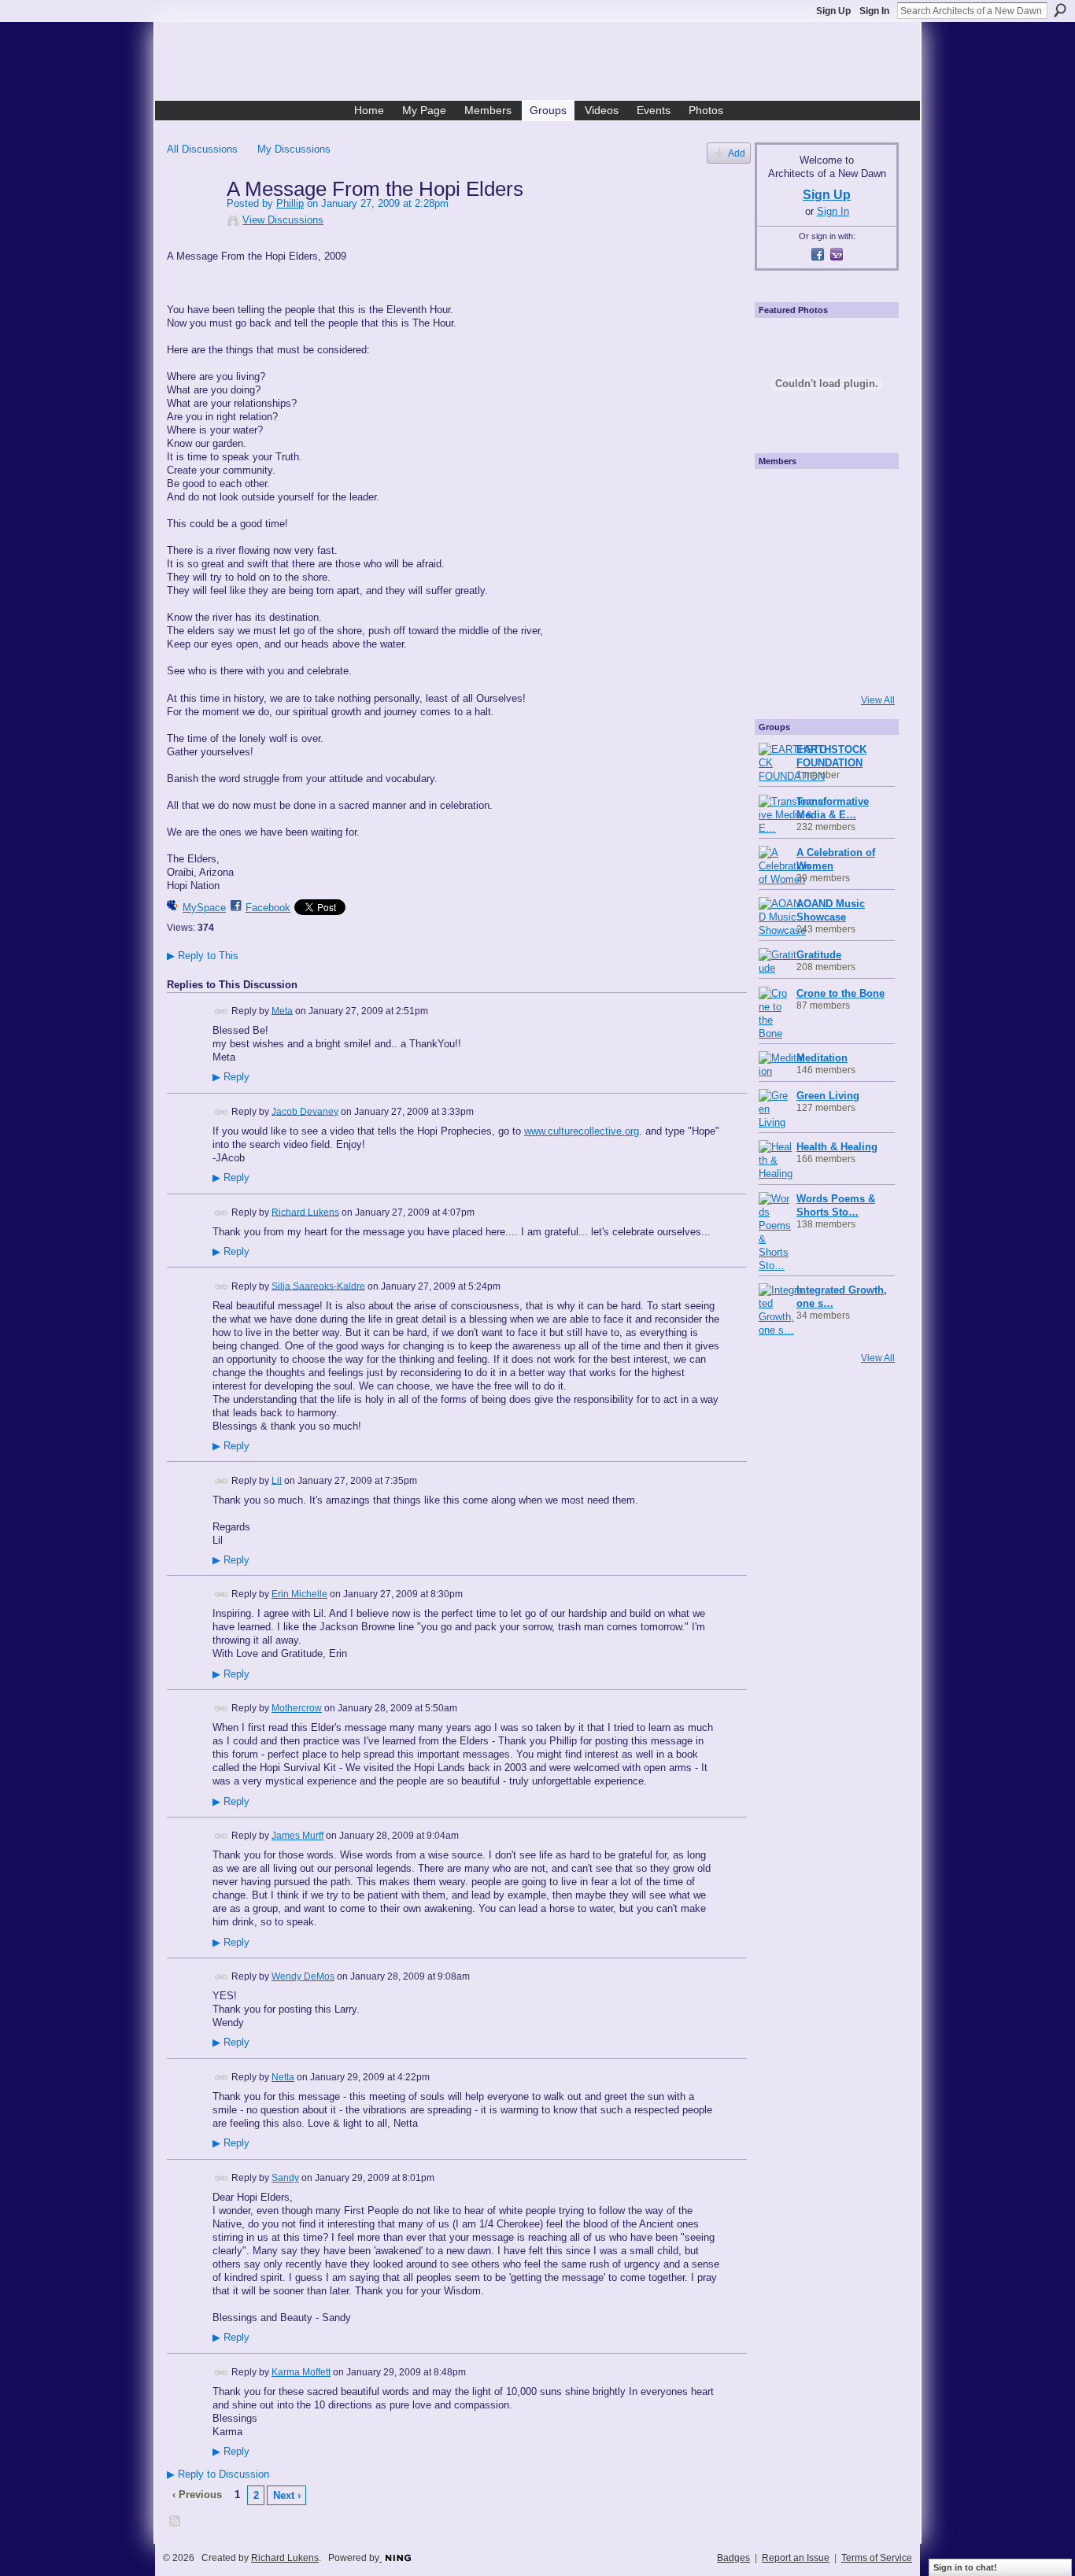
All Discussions (202, 149)
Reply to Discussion (218, 2474)
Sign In (874, 11)
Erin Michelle (299, 1594)
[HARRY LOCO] (780, 537)
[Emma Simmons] (780, 665)
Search (1060, 10)
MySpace (204, 908)
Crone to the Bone (840, 993)
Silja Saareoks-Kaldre (318, 1286)
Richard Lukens (305, 1212)
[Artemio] (822, 665)
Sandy (285, 2178)
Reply (231, 1077)
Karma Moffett (301, 2372)
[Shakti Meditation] (865, 537)
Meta (282, 1010)
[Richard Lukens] (822, 495)
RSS (175, 2522)
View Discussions (283, 220)
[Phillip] (192, 222)
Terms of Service (877, 2558)
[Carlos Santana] (865, 622)
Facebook (268, 908)
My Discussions (294, 149)
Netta (283, 2077)
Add (737, 153)
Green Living (828, 1096)
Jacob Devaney (305, 1111)
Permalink (222, 1011)
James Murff (297, 1836)
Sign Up (833, 11)
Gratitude (819, 955)
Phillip (290, 203)
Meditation (822, 1058)
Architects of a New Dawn (543, 64)
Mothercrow (297, 1708)
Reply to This (203, 956)
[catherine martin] (822, 580)
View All (878, 700)
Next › (287, 2495)
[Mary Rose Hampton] (780, 622)
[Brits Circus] (865, 580)
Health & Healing (837, 1147)
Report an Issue (796, 2558)
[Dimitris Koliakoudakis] (865, 665)
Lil (277, 1480)
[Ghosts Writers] (822, 622)
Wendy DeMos (303, 1976)
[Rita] (780, 580)
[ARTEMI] (780, 495)
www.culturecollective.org (582, 1131)
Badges (733, 2558)
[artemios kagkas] (822, 537)
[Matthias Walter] (865, 495)
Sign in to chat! (965, 2567)
